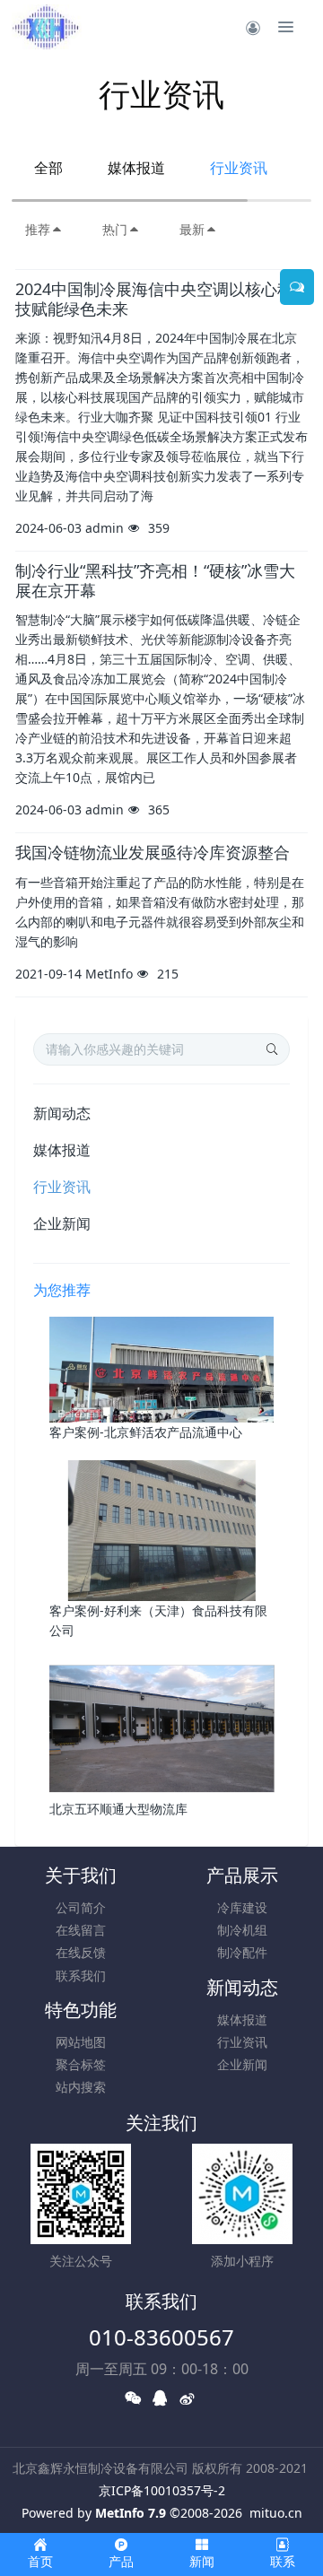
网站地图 (81, 2042)
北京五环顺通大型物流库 (118, 1809)
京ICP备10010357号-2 (162, 2490)
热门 (115, 229)
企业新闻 (62, 1223)
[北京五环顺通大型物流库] (162, 1727)
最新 (192, 229)
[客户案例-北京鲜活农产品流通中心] (162, 1368)
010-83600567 (161, 2337)
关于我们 (81, 1875)
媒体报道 (136, 168)
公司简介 (81, 1907)
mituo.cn (276, 2513)
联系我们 (81, 1976)
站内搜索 (81, 2087)
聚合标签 (81, 2064)
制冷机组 (242, 1930)
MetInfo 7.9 (131, 2513)
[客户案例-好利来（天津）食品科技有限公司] (162, 1529)
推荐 (38, 229)
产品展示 (242, 1875)
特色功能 (81, 2010)
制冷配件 (242, 1952)
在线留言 (81, 1930)
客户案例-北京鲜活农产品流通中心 (146, 1432)
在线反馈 (81, 1952)
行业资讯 (239, 168)
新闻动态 (62, 1113)
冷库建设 (242, 1907)
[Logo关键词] (47, 27)
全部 (48, 168)
